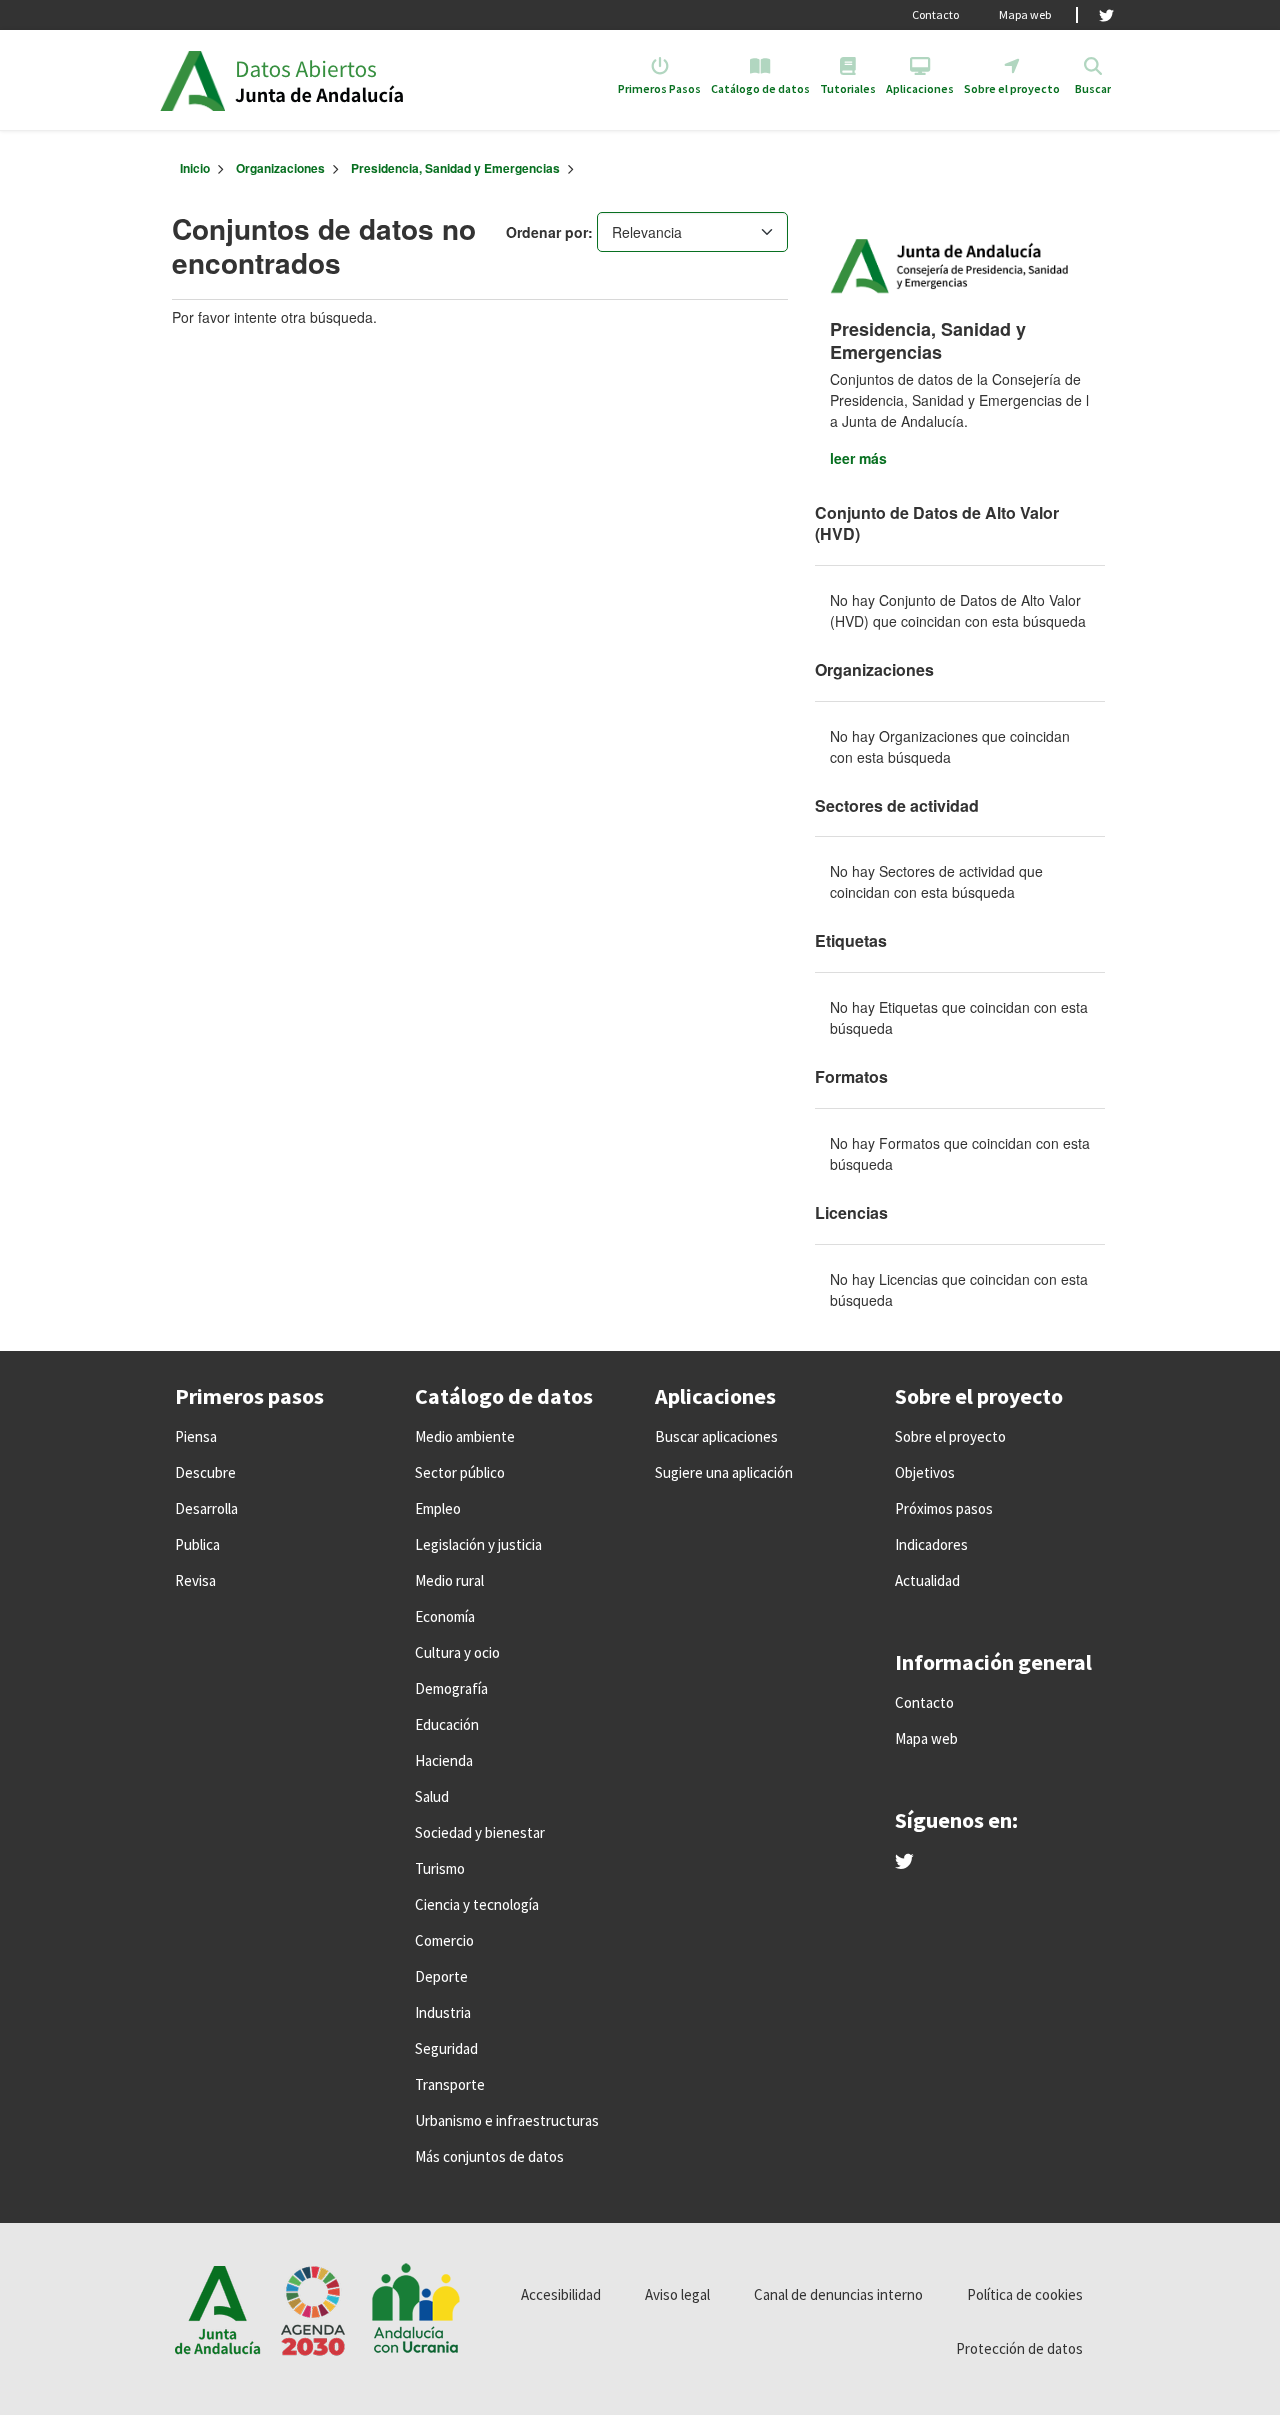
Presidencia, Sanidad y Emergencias (455, 168)
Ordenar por (547, 232)
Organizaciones (280, 168)
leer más (858, 458)
